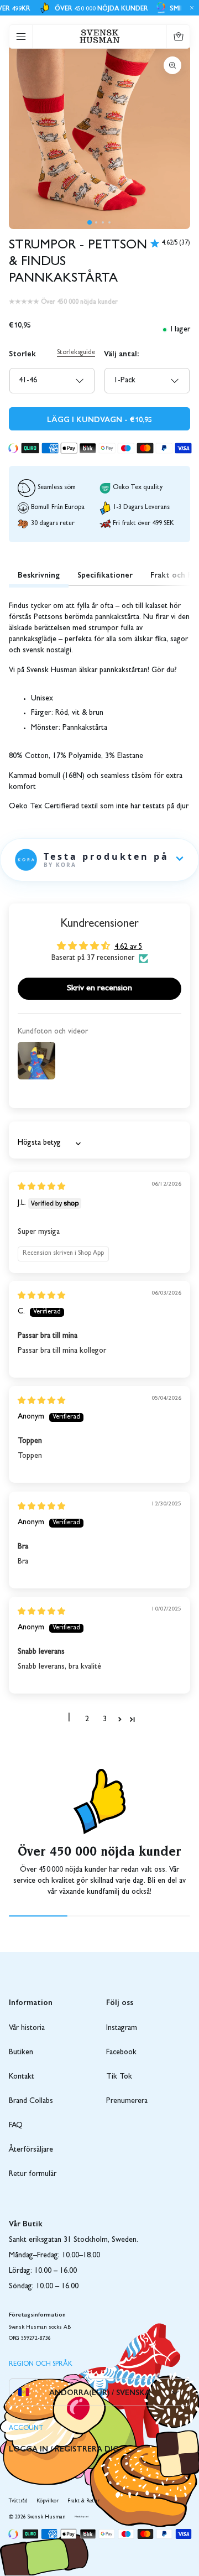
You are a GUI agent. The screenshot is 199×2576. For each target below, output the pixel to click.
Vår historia (27, 2028)
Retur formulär (33, 2174)
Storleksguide (76, 353)
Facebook (121, 2053)
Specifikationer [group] (105, 574)
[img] (41, 1187)
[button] (90, 222)
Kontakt (22, 2077)
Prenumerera (127, 2101)
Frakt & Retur (83, 2501)
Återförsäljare (31, 2150)
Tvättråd (18, 2501)
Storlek (22, 353)
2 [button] (87, 1720)
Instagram (122, 2028)
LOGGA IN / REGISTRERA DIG (64, 2448)
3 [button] (105, 1720)
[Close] (190, 8)
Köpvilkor (48, 2501)
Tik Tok (119, 2077)
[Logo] (100, 36)
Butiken (21, 2053)
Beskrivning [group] (39, 574)
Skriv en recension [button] (99, 989)
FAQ (16, 2126)
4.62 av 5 (129, 947)
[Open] (21, 37)
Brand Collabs (31, 2101)
